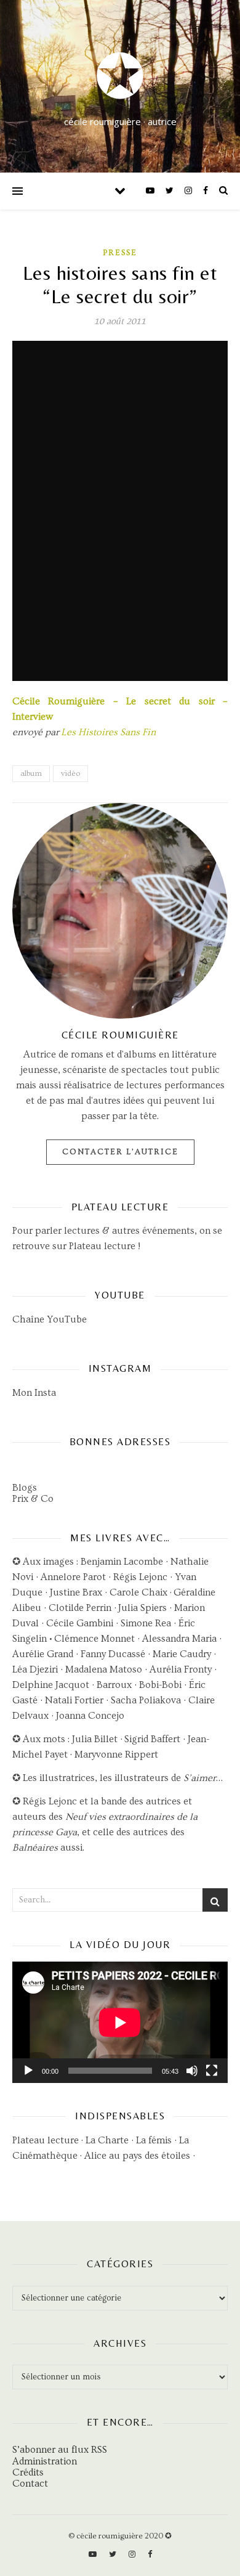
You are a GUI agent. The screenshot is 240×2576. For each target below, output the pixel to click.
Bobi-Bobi (160, 1685)
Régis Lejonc (140, 1577)
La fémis (154, 2140)
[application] (120, 2022)
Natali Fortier (74, 1700)
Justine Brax (76, 1592)
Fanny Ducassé (114, 1654)
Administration (45, 2461)
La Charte (107, 2140)
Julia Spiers (142, 1608)
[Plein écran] (212, 2071)
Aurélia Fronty (181, 1669)
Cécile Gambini (80, 1623)
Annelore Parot (73, 1577)
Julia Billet (95, 1739)
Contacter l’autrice (120, 1152)
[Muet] (192, 2071)
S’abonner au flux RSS (60, 2450)
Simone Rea (146, 1623)
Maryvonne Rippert (116, 1755)
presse (120, 253)
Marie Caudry (183, 1654)
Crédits (28, 2472)
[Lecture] (28, 2071)
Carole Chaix (138, 1592)
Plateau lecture (102, 1246)
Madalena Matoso (104, 1669)
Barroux (114, 1685)
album (31, 773)
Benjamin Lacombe (122, 1562)
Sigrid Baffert (152, 1739)
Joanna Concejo (90, 1716)
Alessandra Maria (179, 1639)
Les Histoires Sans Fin (108, 732)
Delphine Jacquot (51, 1685)
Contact (30, 2484)
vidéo (70, 773)
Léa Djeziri (35, 1669)
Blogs (25, 1488)
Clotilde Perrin (80, 1608)
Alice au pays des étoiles (137, 2156)
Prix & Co (33, 1499)
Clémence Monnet (94, 1639)
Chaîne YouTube (50, 1319)
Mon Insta (34, 1393)
